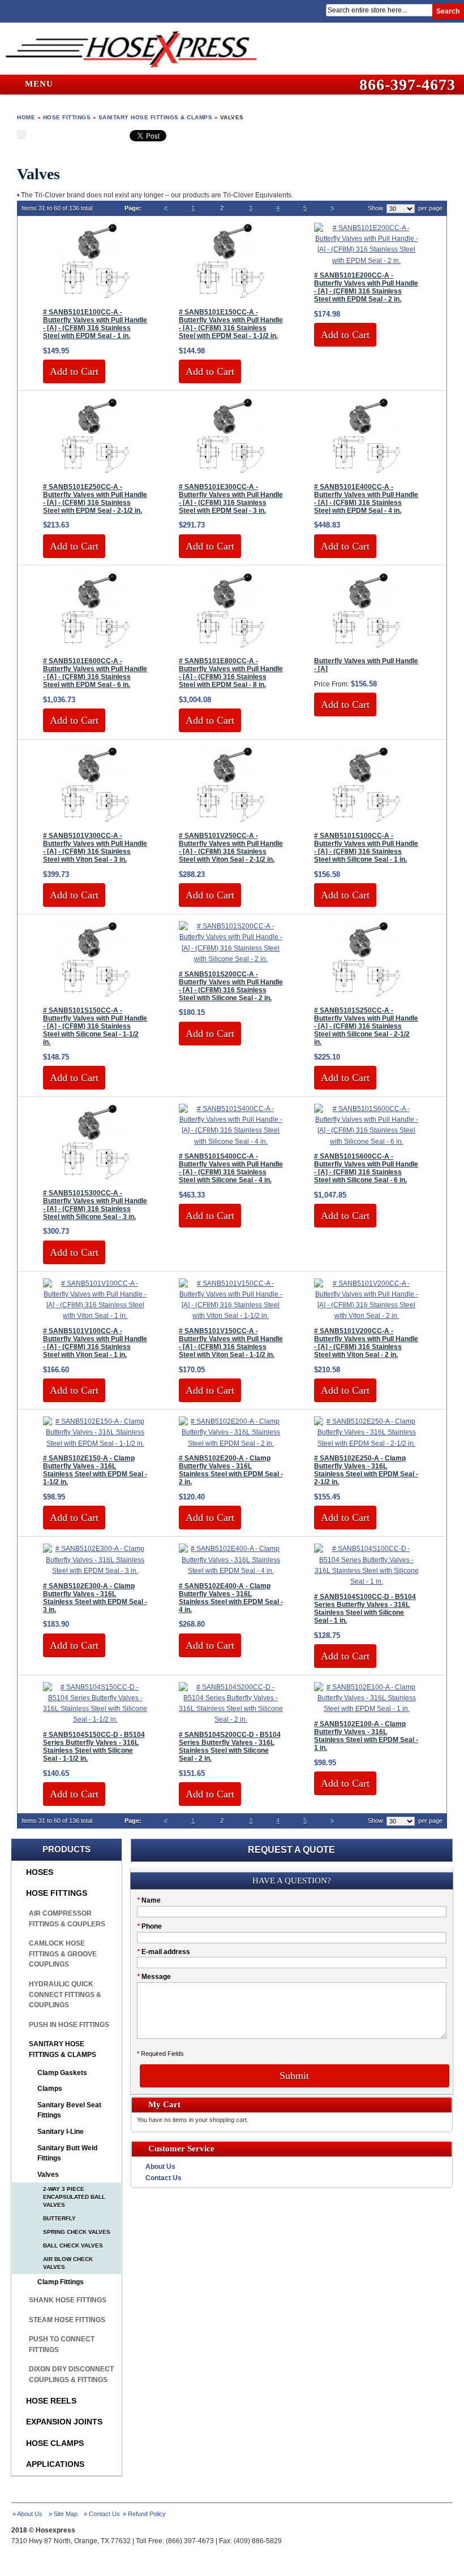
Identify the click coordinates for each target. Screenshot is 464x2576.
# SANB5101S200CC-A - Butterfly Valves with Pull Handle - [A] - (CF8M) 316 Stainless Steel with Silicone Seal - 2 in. (231, 986)
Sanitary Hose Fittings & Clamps (156, 117)
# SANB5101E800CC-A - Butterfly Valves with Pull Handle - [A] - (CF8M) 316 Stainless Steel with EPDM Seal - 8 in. (231, 673)
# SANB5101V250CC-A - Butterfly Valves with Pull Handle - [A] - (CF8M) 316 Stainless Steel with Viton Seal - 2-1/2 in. (231, 848)
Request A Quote (291, 1850)
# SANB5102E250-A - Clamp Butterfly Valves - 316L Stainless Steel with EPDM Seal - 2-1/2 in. (366, 1470)
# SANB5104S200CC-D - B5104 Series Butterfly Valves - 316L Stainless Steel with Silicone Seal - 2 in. (230, 1747)
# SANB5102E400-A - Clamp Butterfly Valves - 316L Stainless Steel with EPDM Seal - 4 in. (231, 1598)
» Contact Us (102, 2514)
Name (149, 1900)
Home (26, 117)
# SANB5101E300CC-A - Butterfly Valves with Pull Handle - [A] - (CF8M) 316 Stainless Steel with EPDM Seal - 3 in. (231, 499)
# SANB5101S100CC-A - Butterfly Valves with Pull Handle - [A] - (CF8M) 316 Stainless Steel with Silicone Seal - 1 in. (366, 848)
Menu (38, 84)
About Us (160, 2167)
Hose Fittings (67, 117)
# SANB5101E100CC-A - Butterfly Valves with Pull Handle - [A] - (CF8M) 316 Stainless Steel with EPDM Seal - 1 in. (95, 324)
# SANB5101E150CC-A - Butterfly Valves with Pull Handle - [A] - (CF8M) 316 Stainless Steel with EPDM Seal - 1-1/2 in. (231, 324)
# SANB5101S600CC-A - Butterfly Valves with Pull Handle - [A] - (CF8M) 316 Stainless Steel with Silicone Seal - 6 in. (366, 1168)
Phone (149, 1926)
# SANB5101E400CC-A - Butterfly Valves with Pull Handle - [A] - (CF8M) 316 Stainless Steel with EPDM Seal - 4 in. (366, 499)
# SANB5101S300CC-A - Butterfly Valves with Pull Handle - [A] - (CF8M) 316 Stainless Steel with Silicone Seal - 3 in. (95, 1205)
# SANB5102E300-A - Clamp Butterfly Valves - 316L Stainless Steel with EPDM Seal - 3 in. (95, 1598)
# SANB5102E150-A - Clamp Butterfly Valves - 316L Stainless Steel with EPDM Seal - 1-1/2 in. (95, 1470)
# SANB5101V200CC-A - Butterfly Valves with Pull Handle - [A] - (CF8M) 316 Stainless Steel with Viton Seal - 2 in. (366, 1343)
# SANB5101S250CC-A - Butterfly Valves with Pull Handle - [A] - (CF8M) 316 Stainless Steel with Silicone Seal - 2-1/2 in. (366, 1026)
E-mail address (164, 1952)
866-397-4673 (407, 85)
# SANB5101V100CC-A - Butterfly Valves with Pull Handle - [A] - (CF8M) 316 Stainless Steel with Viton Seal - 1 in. (95, 1343)
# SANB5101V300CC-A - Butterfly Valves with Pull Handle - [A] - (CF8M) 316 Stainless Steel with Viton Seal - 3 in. (95, 848)
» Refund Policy (144, 2514)
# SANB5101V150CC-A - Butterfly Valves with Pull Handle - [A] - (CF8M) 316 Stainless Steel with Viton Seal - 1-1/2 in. (231, 1343)
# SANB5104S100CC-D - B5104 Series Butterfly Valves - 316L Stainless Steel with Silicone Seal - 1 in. (365, 1609)
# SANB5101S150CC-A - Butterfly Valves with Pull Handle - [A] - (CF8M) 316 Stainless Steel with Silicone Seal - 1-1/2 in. (95, 1026)
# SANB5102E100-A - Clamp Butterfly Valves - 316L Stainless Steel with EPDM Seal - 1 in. (366, 1736)
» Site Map (63, 2514)
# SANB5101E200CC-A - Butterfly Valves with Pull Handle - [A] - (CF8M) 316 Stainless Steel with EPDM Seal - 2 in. (366, 287)
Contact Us (164, 2178)
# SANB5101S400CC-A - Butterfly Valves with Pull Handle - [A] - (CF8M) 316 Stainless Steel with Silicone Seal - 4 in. (231, 1168)
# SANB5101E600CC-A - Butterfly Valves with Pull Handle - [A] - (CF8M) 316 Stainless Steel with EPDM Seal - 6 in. (95, 673)
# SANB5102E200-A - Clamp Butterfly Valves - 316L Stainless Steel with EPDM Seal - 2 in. (231, 1470)
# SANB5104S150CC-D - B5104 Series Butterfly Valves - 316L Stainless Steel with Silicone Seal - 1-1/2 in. (94, 1747)
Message (154, 1977)
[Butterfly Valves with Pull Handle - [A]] (366, 646)
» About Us (27, 2514)
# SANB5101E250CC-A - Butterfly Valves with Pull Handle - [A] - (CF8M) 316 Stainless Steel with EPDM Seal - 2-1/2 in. (95, 499)
